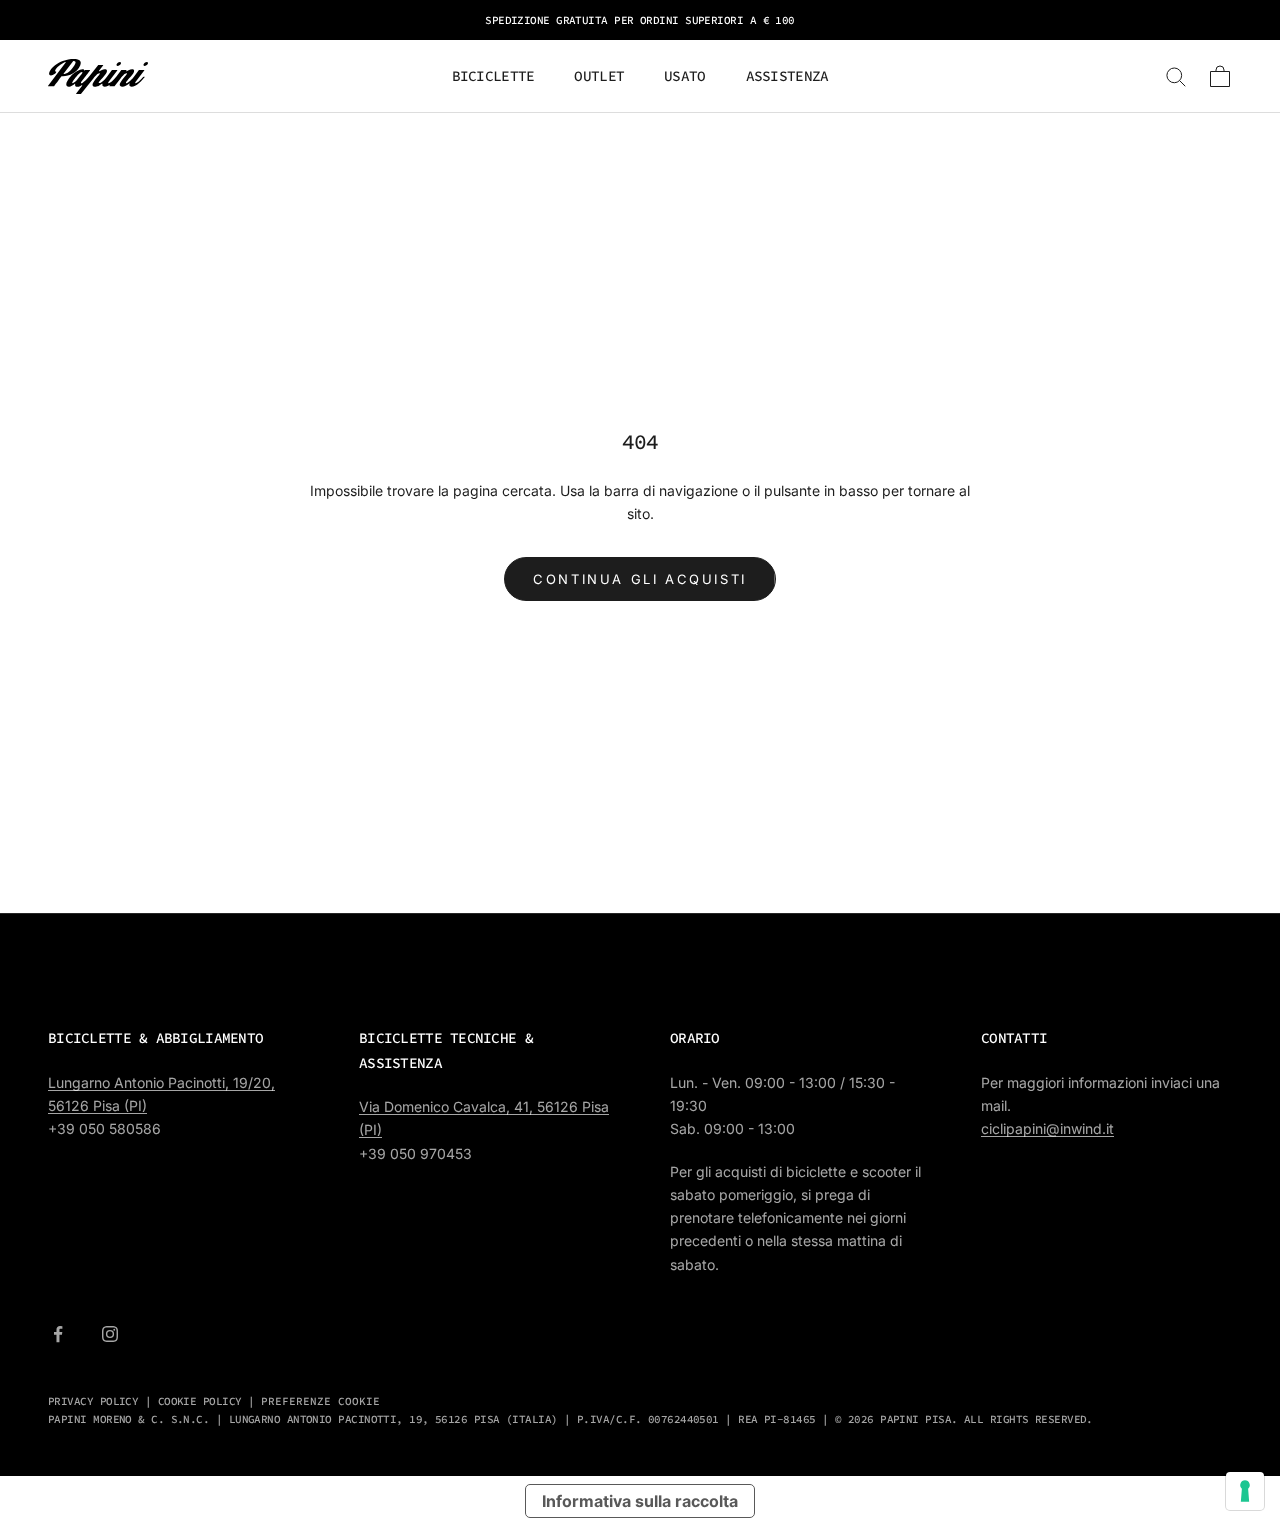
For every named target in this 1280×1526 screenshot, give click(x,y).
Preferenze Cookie (320, 1401)
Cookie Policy (200, 1401)
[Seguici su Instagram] (110, 1334)
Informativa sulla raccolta (640, 1501)
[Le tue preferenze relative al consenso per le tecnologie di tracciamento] (1245, 1491)
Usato (684, 76)
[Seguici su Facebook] (58, 1334)
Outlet (599, 76)
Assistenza (787, 76)
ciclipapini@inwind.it (1047, 1128)
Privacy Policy (93, 1401)
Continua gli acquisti (640, 579)
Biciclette (493, 76)
